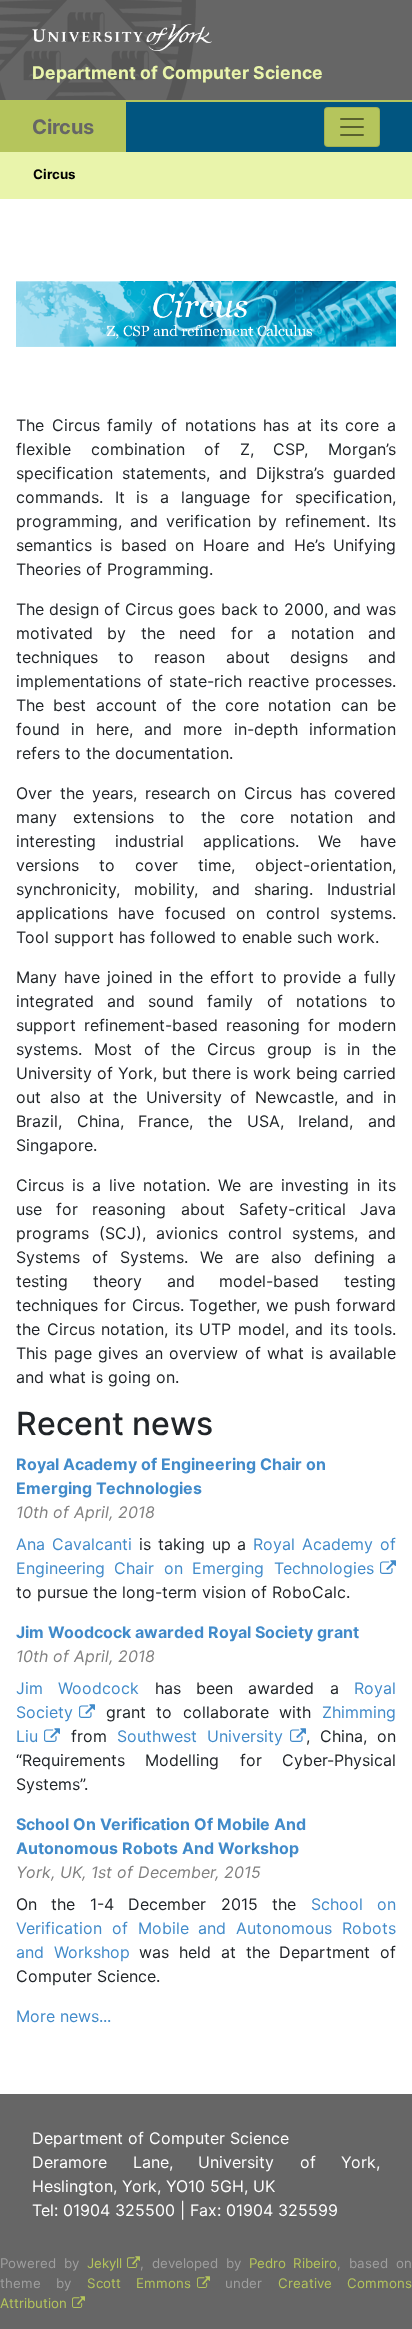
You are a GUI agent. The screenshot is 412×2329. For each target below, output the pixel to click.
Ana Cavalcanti (74, 1544)
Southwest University (200, 1736)
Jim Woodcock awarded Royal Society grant (187, 1632)
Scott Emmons (139, 2283)
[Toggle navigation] (352, 127)
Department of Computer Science (177, 72)
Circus (63, 127)
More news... (63, 2016)
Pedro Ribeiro (293, 2263)
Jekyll (104, 2263)
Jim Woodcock (77, 1688)
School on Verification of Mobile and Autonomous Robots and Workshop (206, 1928)
